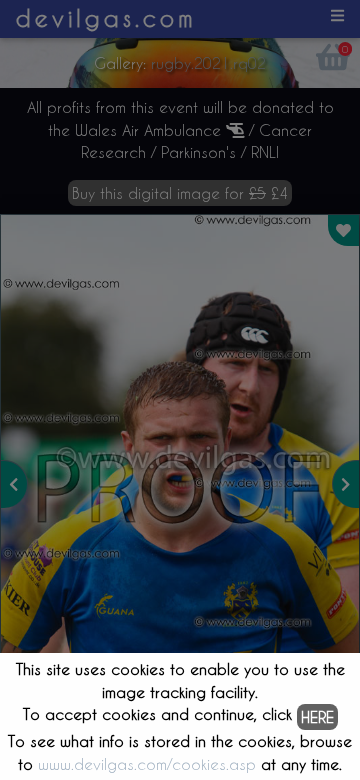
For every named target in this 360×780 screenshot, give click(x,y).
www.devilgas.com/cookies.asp (147, 764)
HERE (317, 717)
